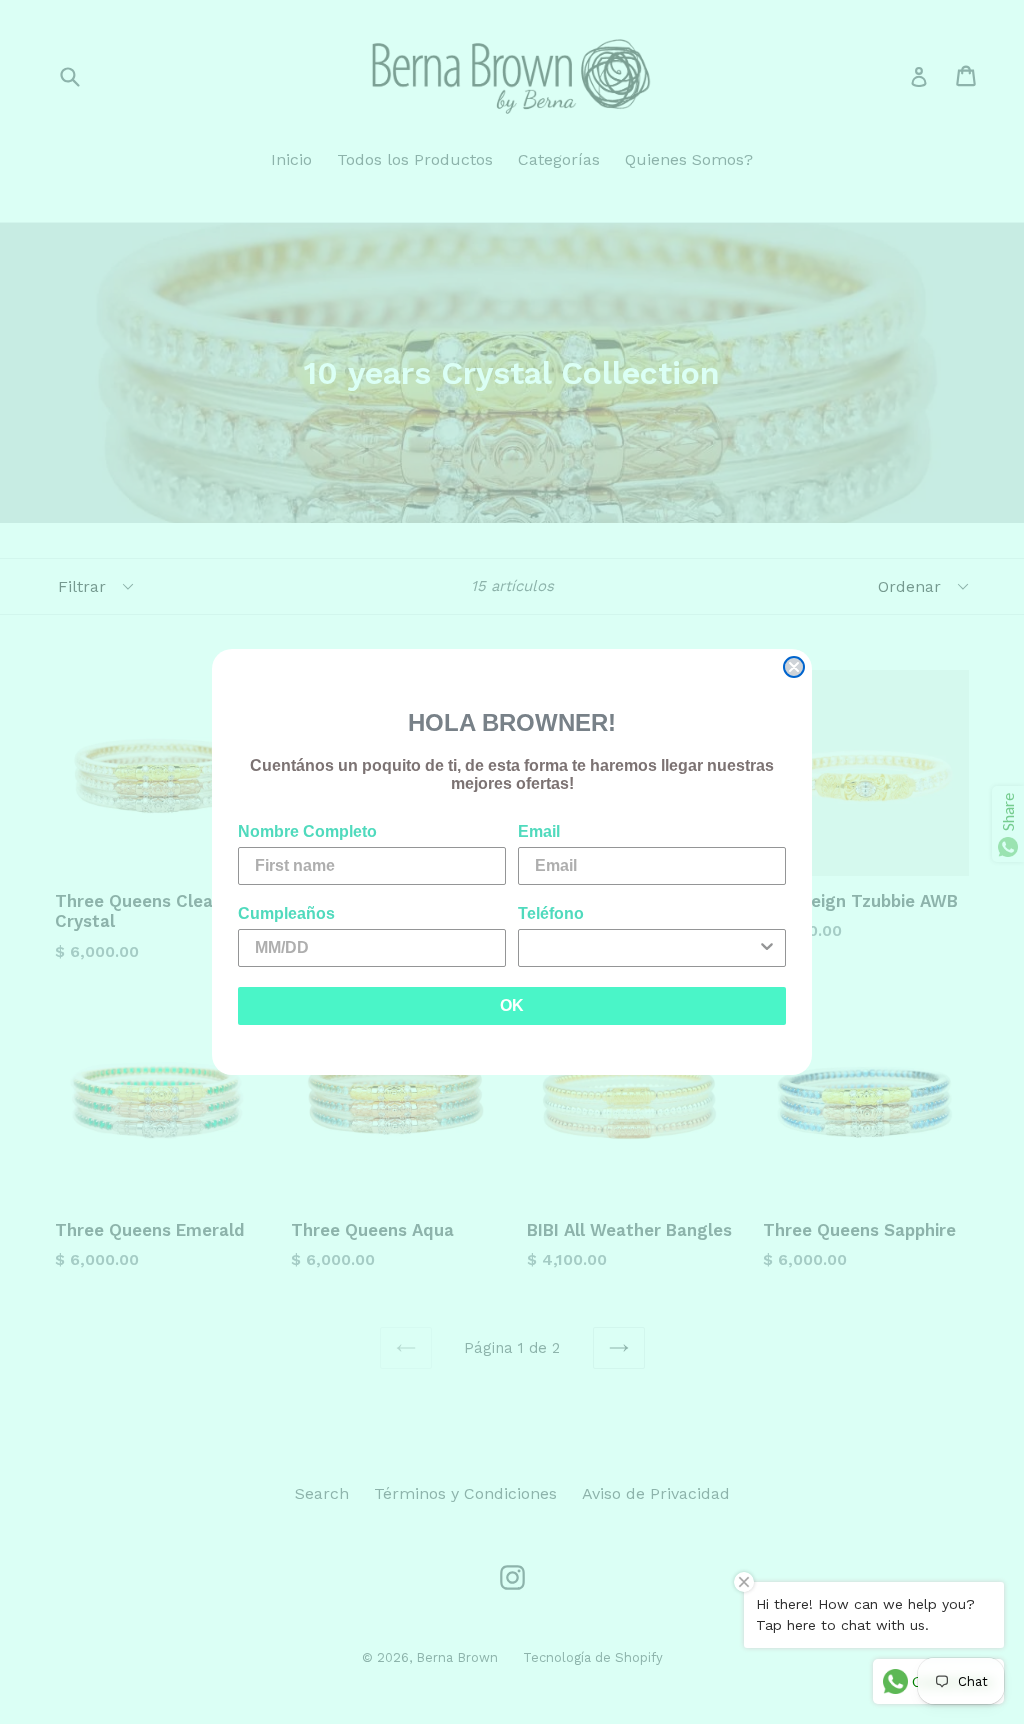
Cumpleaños (286, 913)
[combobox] (646, 948)
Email (539, 831)
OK (512, 1005)
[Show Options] (767, 948)
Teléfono (551, 913)
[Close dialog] (794, 667)
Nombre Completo (307, 831)
